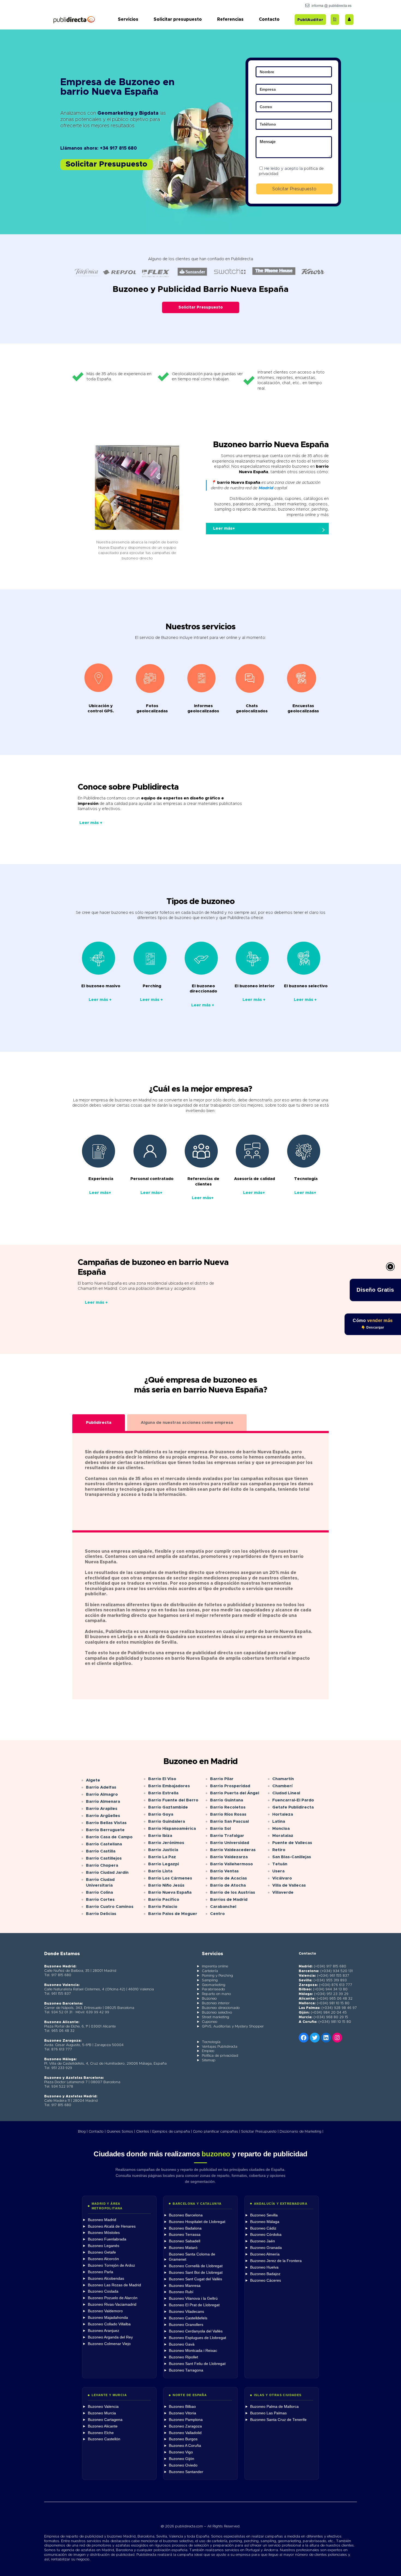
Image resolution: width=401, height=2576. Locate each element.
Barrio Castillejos (104, 1858)
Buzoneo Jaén (263, 2241)
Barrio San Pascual (229, 1821)
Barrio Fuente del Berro (173, 1800)
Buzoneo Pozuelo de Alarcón (113, 2298)
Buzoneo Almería (265, 2254)
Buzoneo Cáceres (266, 2280)
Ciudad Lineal (286, 1793)
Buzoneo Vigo (181, 2452)
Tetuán (280, 1864)
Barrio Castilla (101, 1851)
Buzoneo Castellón (104, 2439)
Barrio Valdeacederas (233, 1850)
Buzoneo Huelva (264, 2267)
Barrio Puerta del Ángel (235, 1793)
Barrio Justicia (163, 1850)
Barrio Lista (160, 1871)
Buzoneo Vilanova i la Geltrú (193, 2298)
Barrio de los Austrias (233, 1892)
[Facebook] (304, 2038)
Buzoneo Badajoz (265, 2274)
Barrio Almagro (102, 1794)
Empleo (208, 2051)
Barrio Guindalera (167, 1821)
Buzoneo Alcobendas (106, 2279)
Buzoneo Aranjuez (104, 2331)
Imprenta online (215, 1966)
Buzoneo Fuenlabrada (107, 2239)
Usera (278, 1871)
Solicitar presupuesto (178, 19)
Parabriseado (213, 1989)
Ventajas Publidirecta (220, 2047)
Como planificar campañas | (216, 2132)
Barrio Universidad (230, 1843)
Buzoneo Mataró (183, 2248)
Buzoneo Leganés (104, 2246)
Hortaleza (283, 1814)
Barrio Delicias (101, 1914)
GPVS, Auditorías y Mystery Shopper (233, 2027)
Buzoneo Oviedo (183, 2465)
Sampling (210, 1980)
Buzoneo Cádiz (263, 2228)
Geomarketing (214, 1985)
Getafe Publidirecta (293, 1807)
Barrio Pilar (222, 1779)
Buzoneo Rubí (181, 2292)
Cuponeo (210, 2022)
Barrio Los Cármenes (170, 1878)
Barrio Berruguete (105, 1830)
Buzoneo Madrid (102, 2220)
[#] (337, 2038)
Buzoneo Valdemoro (105, 2311)
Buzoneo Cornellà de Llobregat (196, 2266)
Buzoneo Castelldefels (188, 2318)
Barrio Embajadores (169, 1786)
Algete (93, 1780)
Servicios (128, 19)
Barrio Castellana (104, 1844)
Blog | (83, 2132)
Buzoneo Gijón (182, 2459)
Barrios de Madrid (229, 1900)
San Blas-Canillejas (292, 1857)
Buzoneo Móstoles (104, 2233)
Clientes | (144, 2132)
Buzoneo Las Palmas (268, 2413)
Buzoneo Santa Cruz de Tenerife (278, 2420)
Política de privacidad (220, 2056)
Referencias (230, 19)
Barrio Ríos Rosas (228, 1814)
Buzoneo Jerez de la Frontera (276, 2261)
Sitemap (209, 2060)
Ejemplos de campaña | (172, 2132)
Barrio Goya (161, 1814)
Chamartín (283, 1779)
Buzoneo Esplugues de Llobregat (197, 2338)
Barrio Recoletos (228, 1807)
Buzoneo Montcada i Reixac (193, 2351)
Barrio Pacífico (164, 1900)
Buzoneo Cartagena (105, 2420)
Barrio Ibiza (160, 1836)
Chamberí (282, 1786)
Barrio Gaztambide (168, 1807)
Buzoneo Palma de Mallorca (274, 2407)
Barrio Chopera (102, 1865)
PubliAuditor (310, 20)
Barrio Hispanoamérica (172, 1829)
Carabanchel (223, 1907)
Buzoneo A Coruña (185, 2446)
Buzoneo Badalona (185, 2228)
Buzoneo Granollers (186, 2325)
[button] (107, 165)
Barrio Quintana (227, 1800)
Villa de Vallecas (289, 1885)
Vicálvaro (282, 1878)
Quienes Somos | (121, 2132)
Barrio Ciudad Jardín (107, 1873)
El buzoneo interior (255, 986)
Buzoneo (209, 1999)
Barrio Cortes (100, 1900)
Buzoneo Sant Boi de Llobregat (196, 2273)
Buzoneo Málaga (265, 2222)
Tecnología (211, 2042)
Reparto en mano (216, 1994)
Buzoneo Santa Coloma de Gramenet (192, 2257)
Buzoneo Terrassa (185, 2235)
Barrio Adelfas (101, 1787)
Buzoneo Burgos (183, 2439)
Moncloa (281, 1829)
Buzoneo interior (216, 2003)
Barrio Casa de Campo (109, 1837)
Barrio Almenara (103, 1802)
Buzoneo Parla (101, 2272)
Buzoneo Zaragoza (185, 2426)
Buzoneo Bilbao (182, 2407)
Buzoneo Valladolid (185, 2433)
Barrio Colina (99, 1892)
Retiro (279, 1850)
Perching (152, 986)
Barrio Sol (220, 1829)
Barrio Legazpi (164, 1864)
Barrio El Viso (162, 1779)
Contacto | (97, 2132)
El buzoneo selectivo (306, 986)
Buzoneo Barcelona (186, 2215)
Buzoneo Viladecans (186, 2312)
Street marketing (216, 2017)
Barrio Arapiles (102, 1809)
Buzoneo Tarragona (186, 2370)
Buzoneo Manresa (185, 2286)
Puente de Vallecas (292, 1843)
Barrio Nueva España (170, 1892)
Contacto (269, 19)
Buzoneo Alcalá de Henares (112, 2226)
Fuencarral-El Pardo (293, 1800)
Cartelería (210, 1971)
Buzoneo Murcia (102, 2413)
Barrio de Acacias (228, 1878)
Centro (217, 1914)
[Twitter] (315, 2038)
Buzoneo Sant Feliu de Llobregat (197, 2364)
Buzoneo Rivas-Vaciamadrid (112, 2304)
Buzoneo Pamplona (186, 2420)
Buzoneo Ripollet (183, 2357)
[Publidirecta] (74, 20)
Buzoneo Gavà (182, 2344)
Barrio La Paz (162, 1857)
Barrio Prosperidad (230, 1786)
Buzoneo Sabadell (185, 2241)
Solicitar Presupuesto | (260, 2132)
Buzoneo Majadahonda (108, 2318)
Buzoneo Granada (266, 2248)
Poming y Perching (217, 1976)
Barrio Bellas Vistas (106, 1823)
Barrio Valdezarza (229, 1857)
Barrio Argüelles (103, 1816)
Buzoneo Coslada (103, 2291)
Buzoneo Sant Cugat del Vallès (195, 2279)
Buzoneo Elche (101, 2433)
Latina (279, 1821)
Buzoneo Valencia (103, 2407)
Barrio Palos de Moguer (173, 1914)
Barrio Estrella (163, 1793)
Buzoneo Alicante (103, 2426)
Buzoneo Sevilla (264, 2215)
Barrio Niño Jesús (166, 1885)
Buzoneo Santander (186, 2472)
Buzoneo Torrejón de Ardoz (111, 2265)
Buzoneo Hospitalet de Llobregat (197, 2222)
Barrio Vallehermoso (231, 1864)
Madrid (266, 488)
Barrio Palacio (163, 1907)
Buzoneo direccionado (221, 2008)
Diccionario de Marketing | (301, 2132)
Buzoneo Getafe (102, 2252)
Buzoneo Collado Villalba (109, 2324)
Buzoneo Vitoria (182, 2413)
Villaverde (283, 1892)
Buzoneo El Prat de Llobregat (194, 2305)
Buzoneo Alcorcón (103, 2259)
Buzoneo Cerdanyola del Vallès (196, 2331)
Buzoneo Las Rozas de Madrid (114, 2285)
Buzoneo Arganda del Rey (110, 2337)
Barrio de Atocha (228, 1885)
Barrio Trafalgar (227, 1836)
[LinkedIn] (326, 2038)
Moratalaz (283, 1836)
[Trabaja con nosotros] (349, 19)
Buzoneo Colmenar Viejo (109, 2344)
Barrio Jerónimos (166, 1843)
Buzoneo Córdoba (266, 2235)
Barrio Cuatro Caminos (110, 1907)
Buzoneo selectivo (217, 2013)
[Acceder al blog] (335, 19)
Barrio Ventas (224, 1871)
